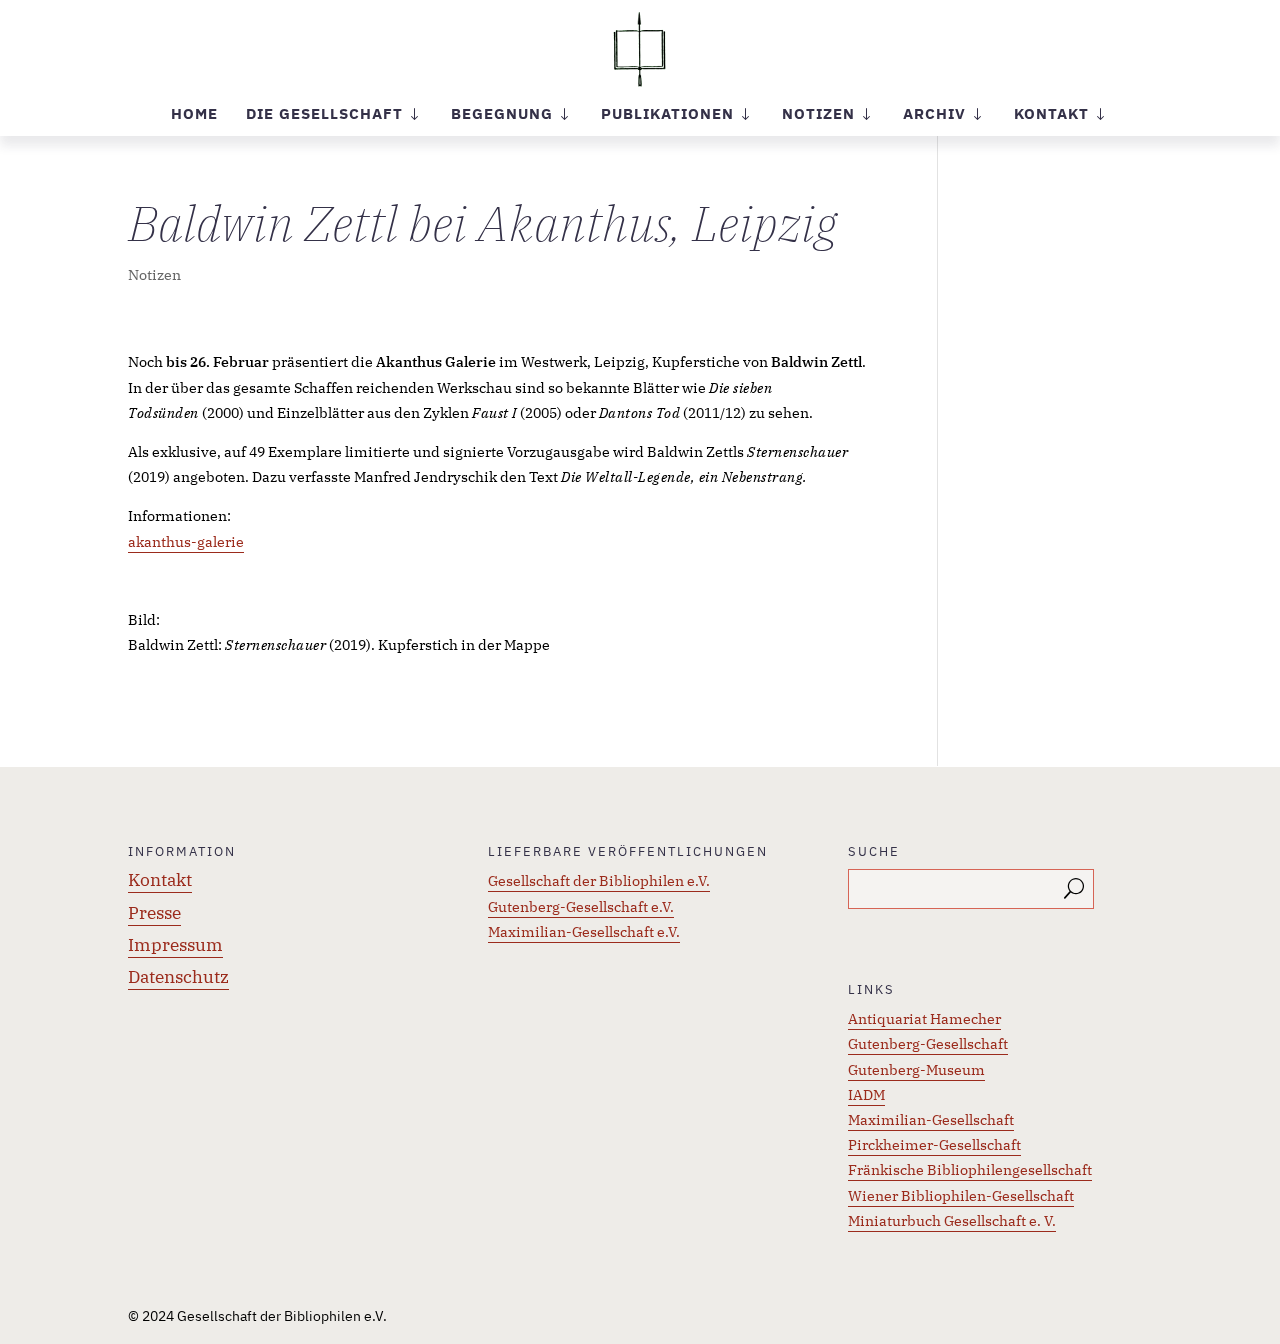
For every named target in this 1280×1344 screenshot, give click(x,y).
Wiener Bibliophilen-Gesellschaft (961, 1196)
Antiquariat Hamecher (924, 1019)
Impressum (175, 945)
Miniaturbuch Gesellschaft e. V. (952, 1221)
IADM (866, 1095)
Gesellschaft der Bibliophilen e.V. (599, 881)
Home (194, 115)
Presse (154, 913)
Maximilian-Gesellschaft (931, 1120)
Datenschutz (178, 977)
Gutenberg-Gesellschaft (928, 1044)
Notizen (154, 275)
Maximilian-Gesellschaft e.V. (584, 932)
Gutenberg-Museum (916, 1070)
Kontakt (160, 880)
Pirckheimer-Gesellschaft (934, 1145)
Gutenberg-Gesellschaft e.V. (581, 907)
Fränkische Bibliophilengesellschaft (970, 1170)
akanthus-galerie (186, 542)
